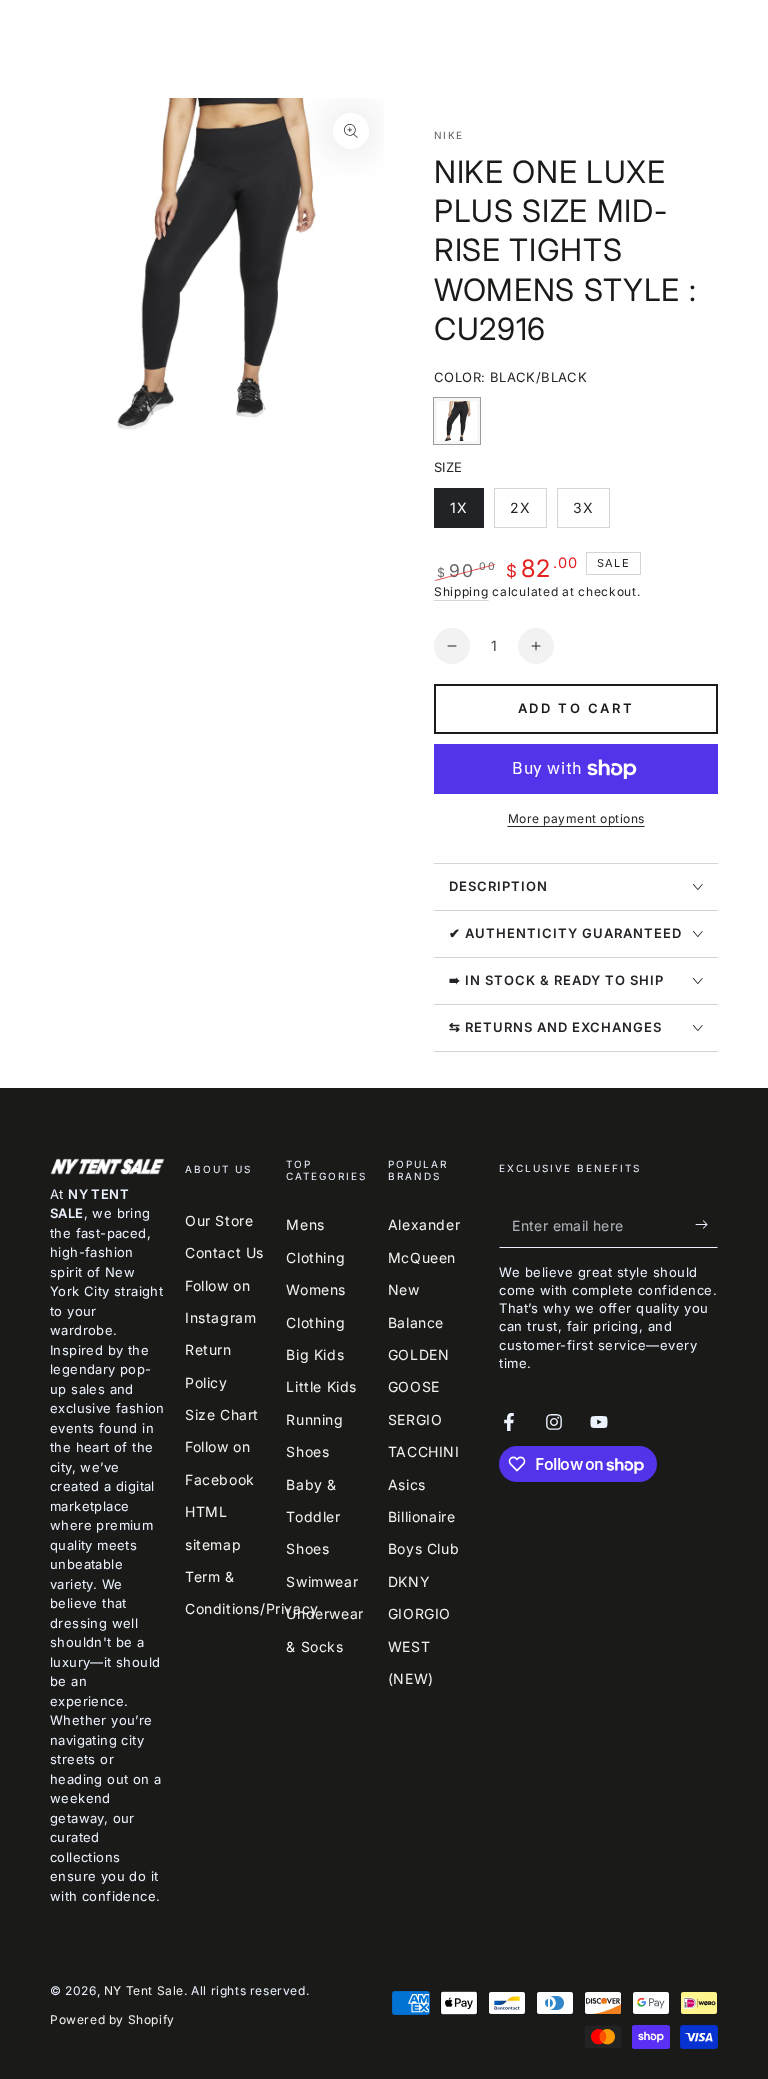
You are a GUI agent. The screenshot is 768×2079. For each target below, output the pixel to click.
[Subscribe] (706, 1225)
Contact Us (224, 1252)
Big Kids (315, 1354)
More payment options (576, 818)
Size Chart (222, 1414)
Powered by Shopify (112, 2019)
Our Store (219, 1220)
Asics (407, 1484)
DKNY (409, 1581)
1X (466, 513)
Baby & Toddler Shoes (313, 1517)
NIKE (448, 135)
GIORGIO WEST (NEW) (419, 1646)
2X (528, 513)
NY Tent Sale (144, 1990)
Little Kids (321, 1386)
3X (591, 513)
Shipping (461, 591)
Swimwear (322, 1581)
